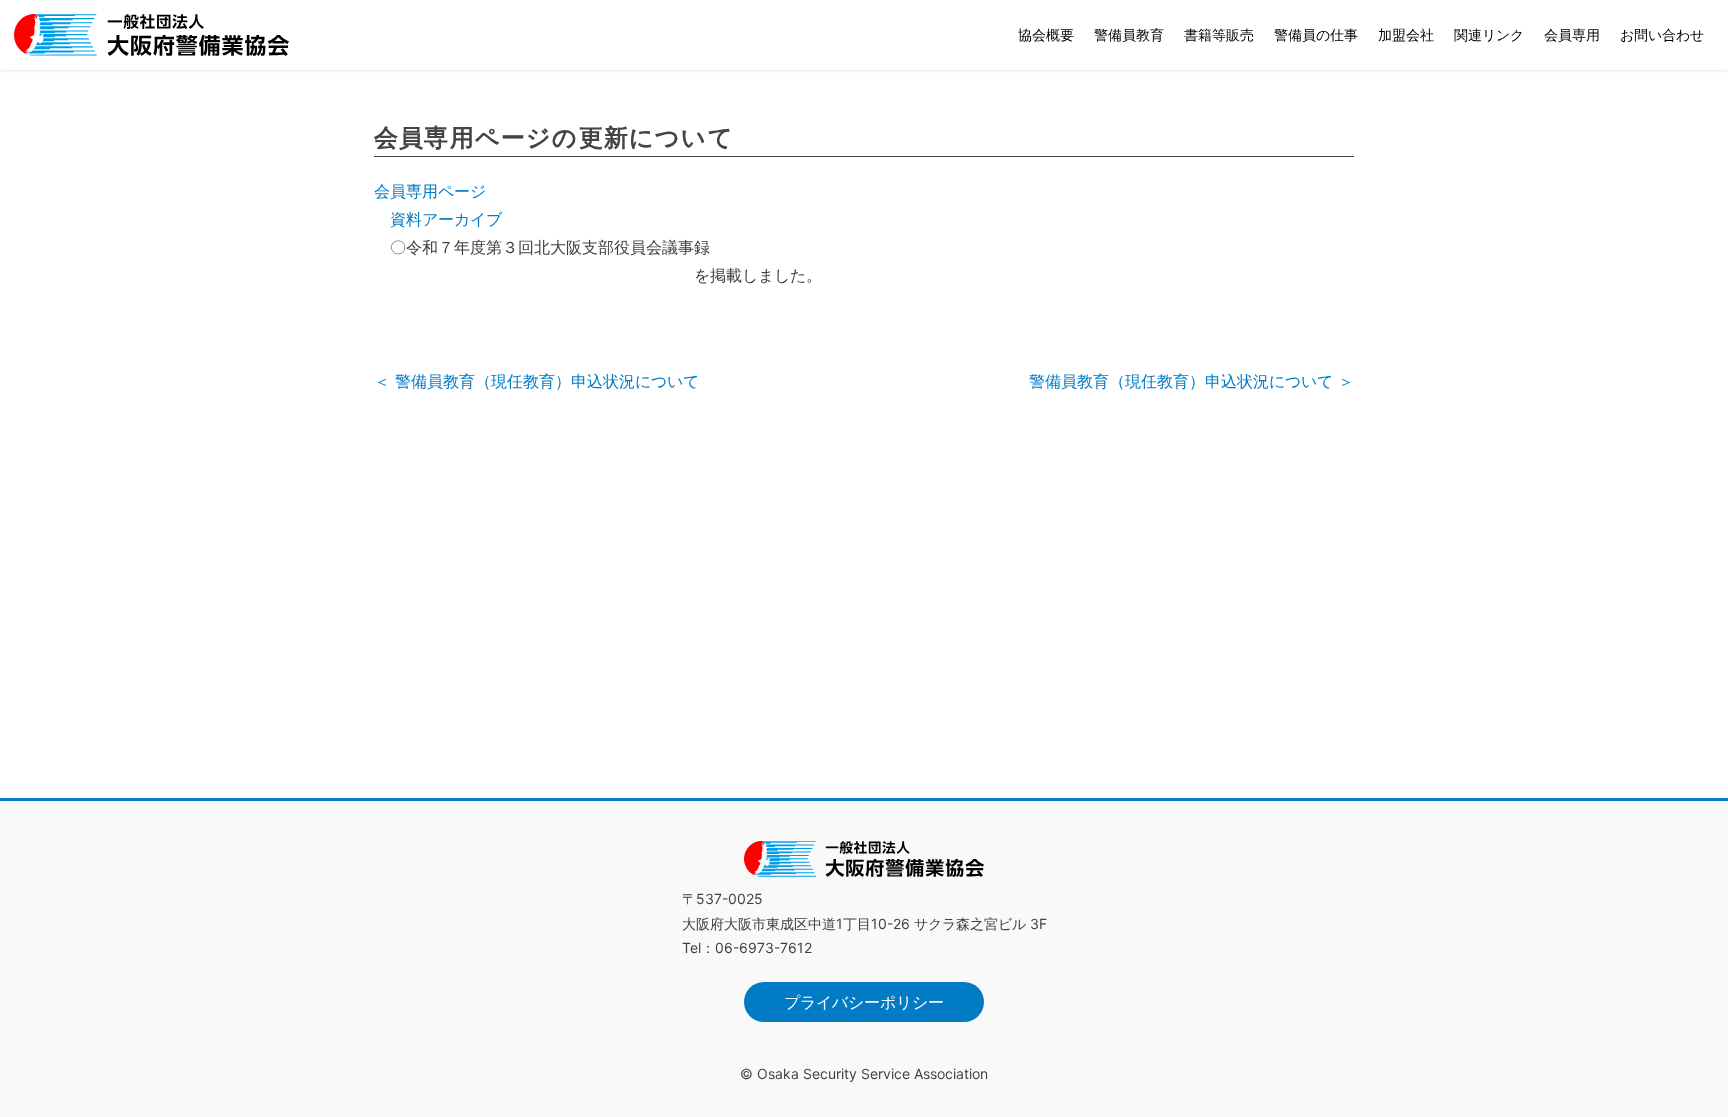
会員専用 (1572, 34)
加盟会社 (1406, 34)
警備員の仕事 (1316, 34)
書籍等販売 (1219, 34)
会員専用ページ (430, 191)
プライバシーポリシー (864, 1002)
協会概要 (1046, 34)
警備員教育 (1129, 34)
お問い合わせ (1662, 34)
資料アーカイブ (446, 219)
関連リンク (1489, 34)
